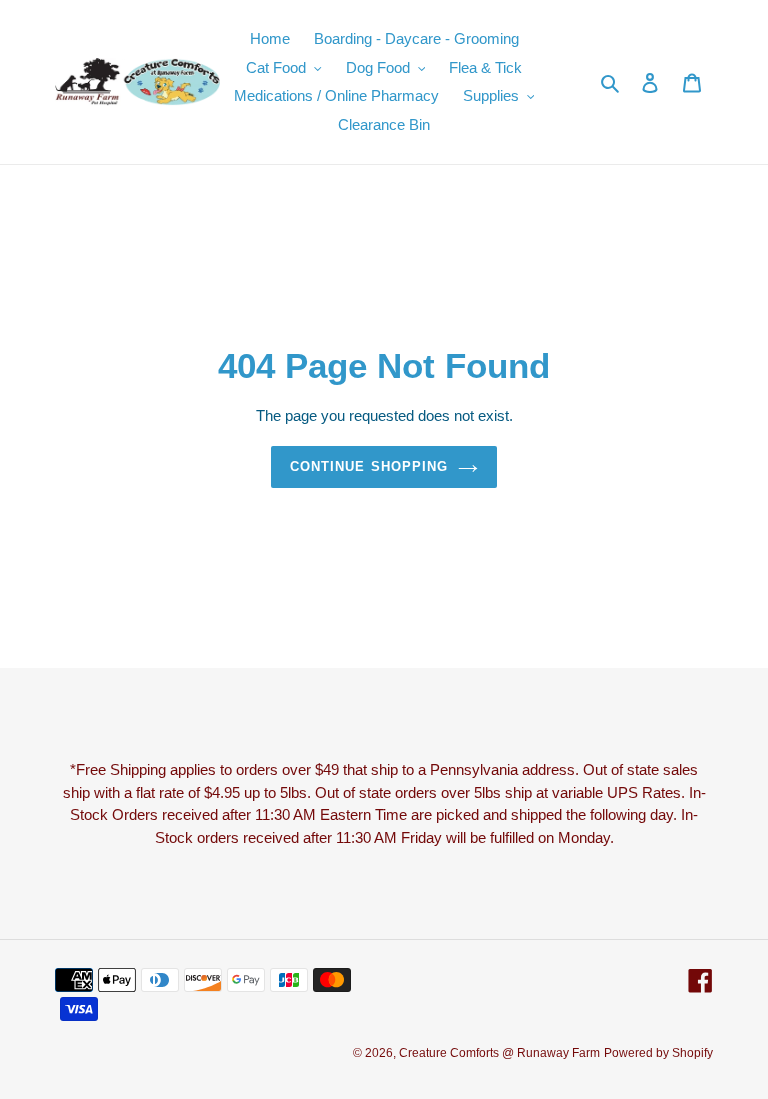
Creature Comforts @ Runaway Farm (499, 1053)
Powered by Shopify (658, 1053)
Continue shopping (369, 466)
